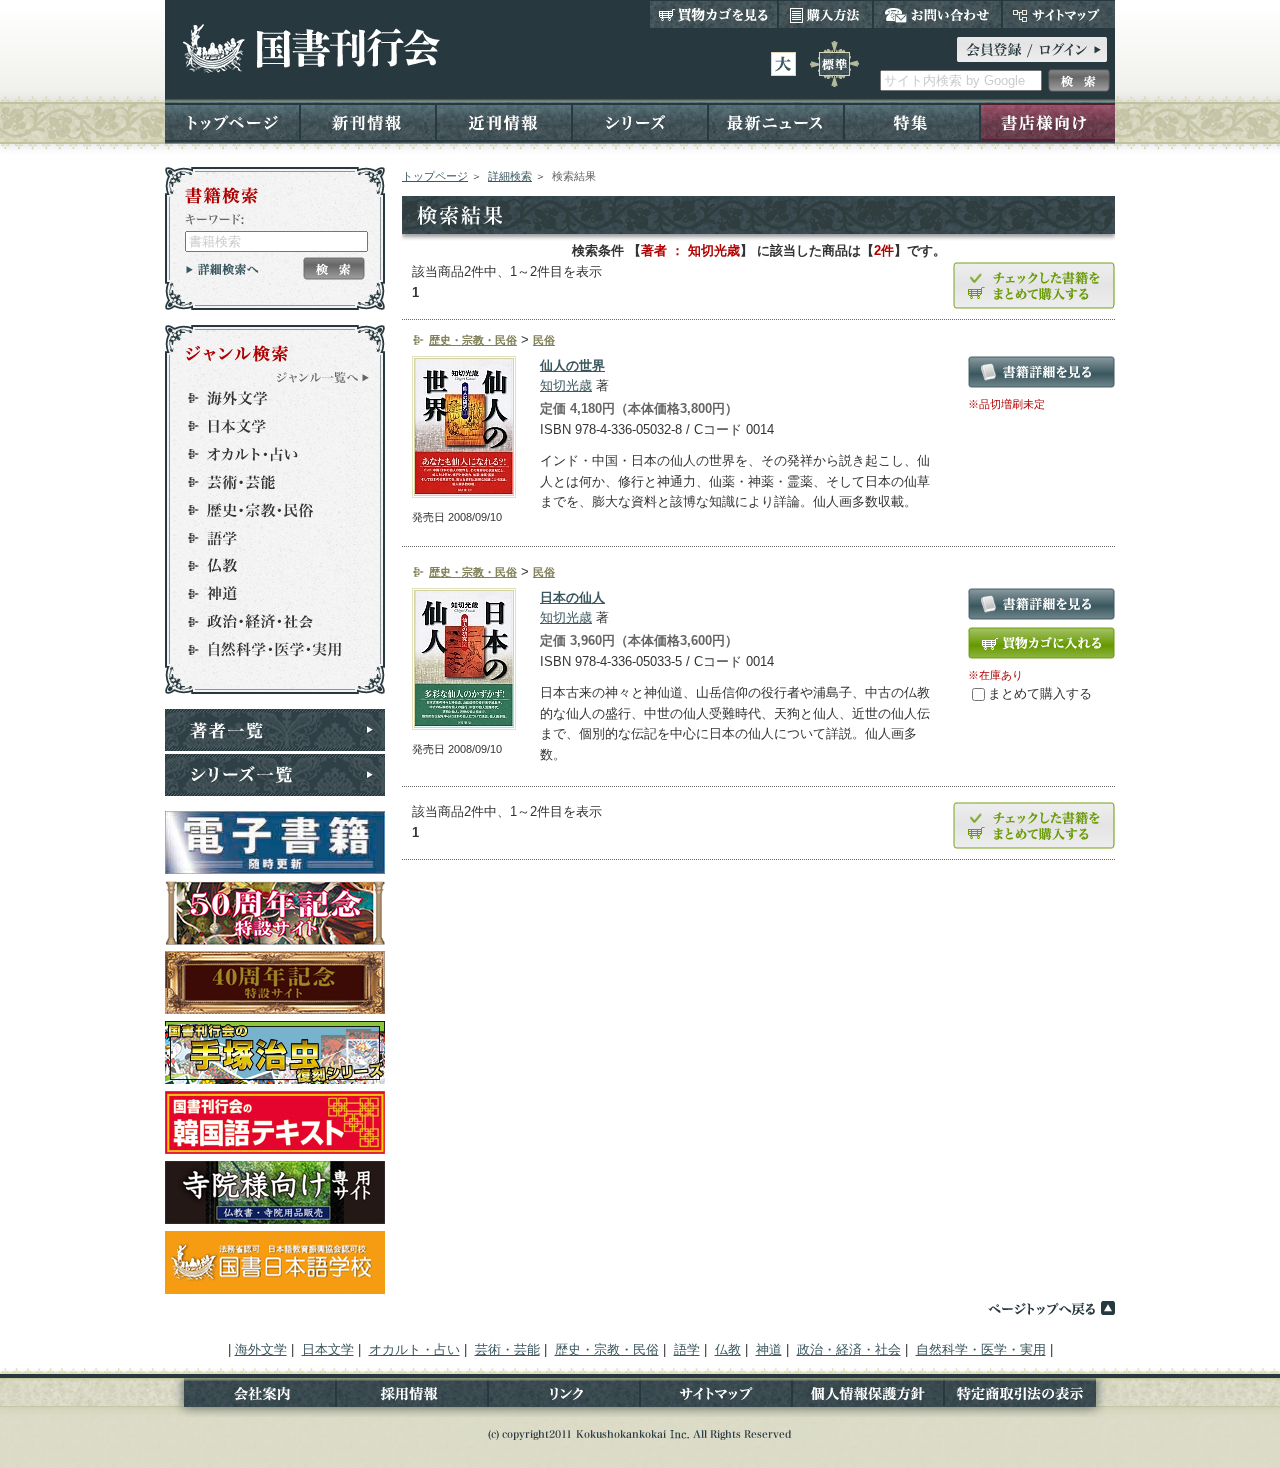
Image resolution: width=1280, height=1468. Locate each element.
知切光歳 (566, 385)
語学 (266, 538)
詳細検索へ (222, 269)
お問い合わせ (937, 14)
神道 (266, 594)
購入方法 (825, 14)
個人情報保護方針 (868, 1397)
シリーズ (640, 121)
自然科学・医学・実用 (266, 650)
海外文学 (266, 398)
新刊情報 (368, 121)
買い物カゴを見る (714, 14)
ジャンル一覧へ (323, 377)
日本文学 (266, 426)
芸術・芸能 (266, 482)
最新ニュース (776, 121)
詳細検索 (510, 176)
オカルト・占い (266, 454)
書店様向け (1047, 121)
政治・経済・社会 (266, 622)
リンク (564, 1397)
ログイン (1032, 49)
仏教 (266, 566)
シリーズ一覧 (275, 775)
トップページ (232, 121)
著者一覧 (275, 730)
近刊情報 (504, 121)
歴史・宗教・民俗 (266, 510)
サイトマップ (1058, 14)
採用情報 (412, 1397)
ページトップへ (1051, 1308)
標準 (834, 64)
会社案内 (250, 1397)
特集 (912, 121)
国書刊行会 (310, 48)
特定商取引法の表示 (1029, 1397)
